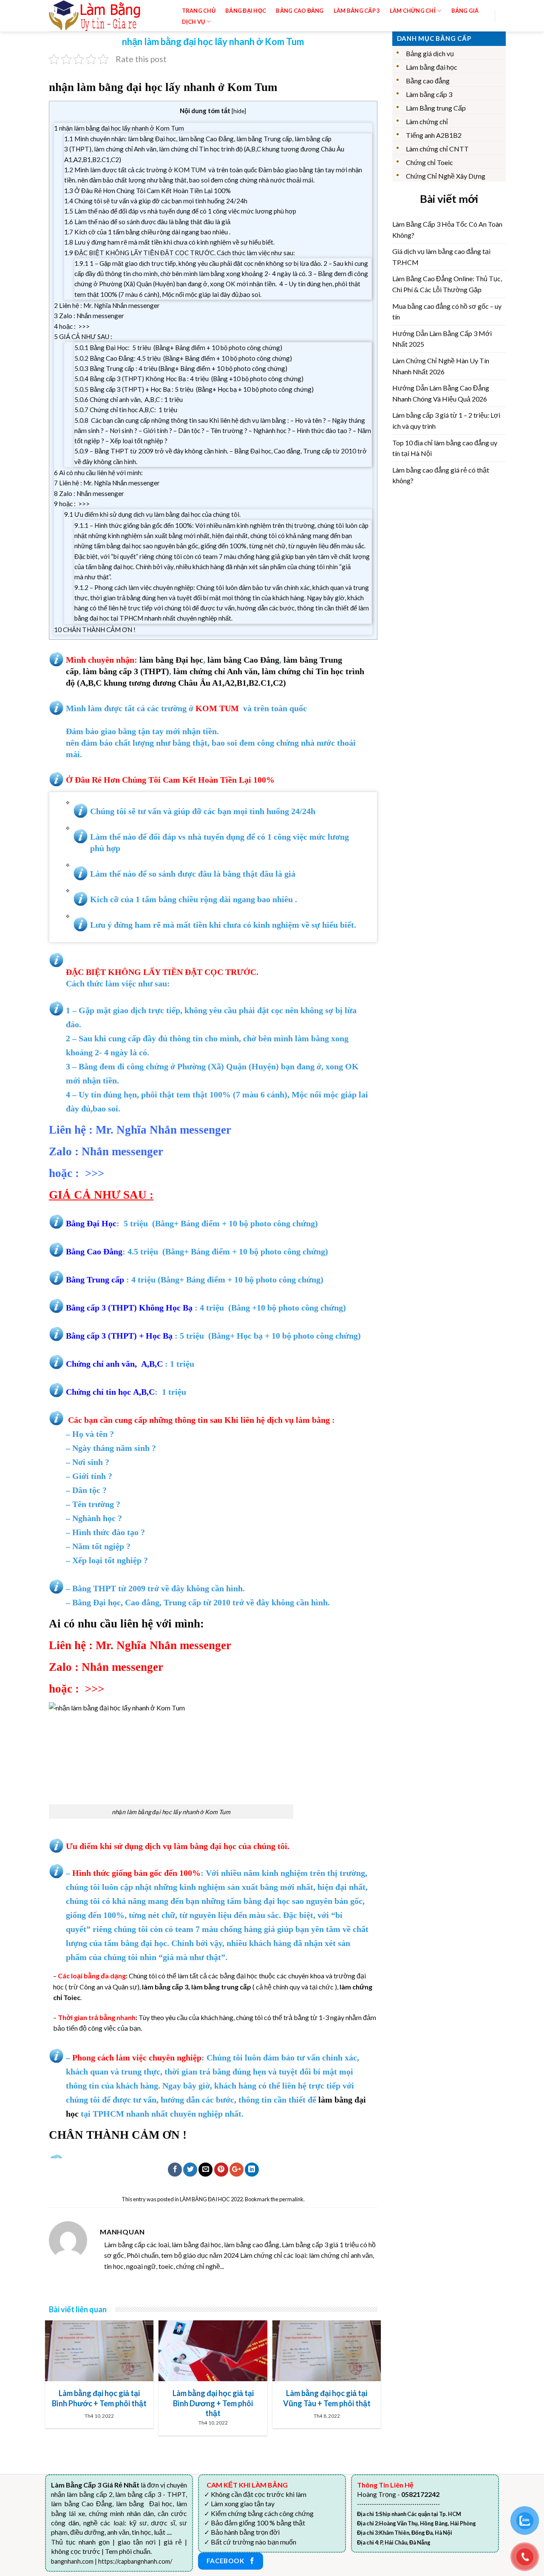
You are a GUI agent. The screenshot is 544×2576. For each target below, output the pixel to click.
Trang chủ (199, 11)
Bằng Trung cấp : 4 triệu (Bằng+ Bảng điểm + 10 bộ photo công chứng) (181, 368)
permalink (291, 2199)
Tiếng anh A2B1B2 (434, 135)
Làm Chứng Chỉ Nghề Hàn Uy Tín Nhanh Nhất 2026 (441, 366)
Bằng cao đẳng (428, 81)
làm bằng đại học (205, 1846)
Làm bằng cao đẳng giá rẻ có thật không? (441, 475)
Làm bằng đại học (432, 67)
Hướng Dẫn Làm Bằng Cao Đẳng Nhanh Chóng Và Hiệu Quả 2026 (441, 393)
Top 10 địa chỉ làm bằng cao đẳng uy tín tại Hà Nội (445, 448)
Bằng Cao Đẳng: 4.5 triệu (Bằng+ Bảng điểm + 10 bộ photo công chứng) (183, 358)
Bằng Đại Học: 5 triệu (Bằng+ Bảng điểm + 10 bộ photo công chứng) (178, 348)
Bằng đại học (246, 11)
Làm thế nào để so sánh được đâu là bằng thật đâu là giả (147, 222)
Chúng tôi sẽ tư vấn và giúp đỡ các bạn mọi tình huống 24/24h (156, 201)
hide (239, 111)
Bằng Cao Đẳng (300, 11)
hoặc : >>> (72, 326)
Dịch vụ (194, 22)
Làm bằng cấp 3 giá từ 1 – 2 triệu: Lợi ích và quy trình (446, 420)
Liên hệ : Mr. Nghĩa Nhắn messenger (107, 305)
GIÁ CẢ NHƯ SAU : (83, 336)
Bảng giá (465, 11)
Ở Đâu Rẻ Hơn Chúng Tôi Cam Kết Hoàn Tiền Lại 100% (147, 191)
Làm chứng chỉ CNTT (437, 149)
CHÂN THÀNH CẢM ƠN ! (95, 630)
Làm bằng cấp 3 (357, 11)
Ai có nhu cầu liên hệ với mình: (98, 473)
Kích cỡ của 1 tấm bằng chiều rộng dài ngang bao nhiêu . (147, 232)
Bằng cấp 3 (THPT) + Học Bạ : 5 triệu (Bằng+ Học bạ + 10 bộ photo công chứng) (194, 389)
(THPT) (155, 671)
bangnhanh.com (72, 2561)
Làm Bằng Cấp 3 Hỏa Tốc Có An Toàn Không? (447, 229)
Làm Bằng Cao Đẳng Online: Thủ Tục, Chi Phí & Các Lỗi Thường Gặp (447, 284)
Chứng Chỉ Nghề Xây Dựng (446, 176)
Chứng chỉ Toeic (429, 162)
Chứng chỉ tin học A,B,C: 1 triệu (126, 410)
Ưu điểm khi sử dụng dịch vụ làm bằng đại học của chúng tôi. (152, 514)
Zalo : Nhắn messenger (89, 316)
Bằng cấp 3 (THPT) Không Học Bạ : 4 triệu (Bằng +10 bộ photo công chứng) (189, 379)
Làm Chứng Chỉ (413, 11)
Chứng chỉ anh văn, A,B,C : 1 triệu (129, 399)
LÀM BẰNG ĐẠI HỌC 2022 (211, 2199)
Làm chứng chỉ (427, 121)
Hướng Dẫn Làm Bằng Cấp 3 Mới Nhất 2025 (442, 339)
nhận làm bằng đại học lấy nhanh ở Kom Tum (119, 128)
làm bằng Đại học (171, 660)
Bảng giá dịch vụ (430, 53)
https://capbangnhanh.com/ (135, 2561)
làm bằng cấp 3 (110, 671)
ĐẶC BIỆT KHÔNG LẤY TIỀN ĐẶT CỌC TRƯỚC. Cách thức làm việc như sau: (180, 253)
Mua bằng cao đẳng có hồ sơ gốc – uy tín (447, 312)
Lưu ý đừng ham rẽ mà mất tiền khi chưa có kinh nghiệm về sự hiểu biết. (169, 242)
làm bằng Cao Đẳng (243, 660)
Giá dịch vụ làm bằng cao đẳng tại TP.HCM (441, 257)
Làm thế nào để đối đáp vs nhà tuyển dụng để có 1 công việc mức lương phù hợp (180, 211)
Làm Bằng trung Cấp (436, 108)
